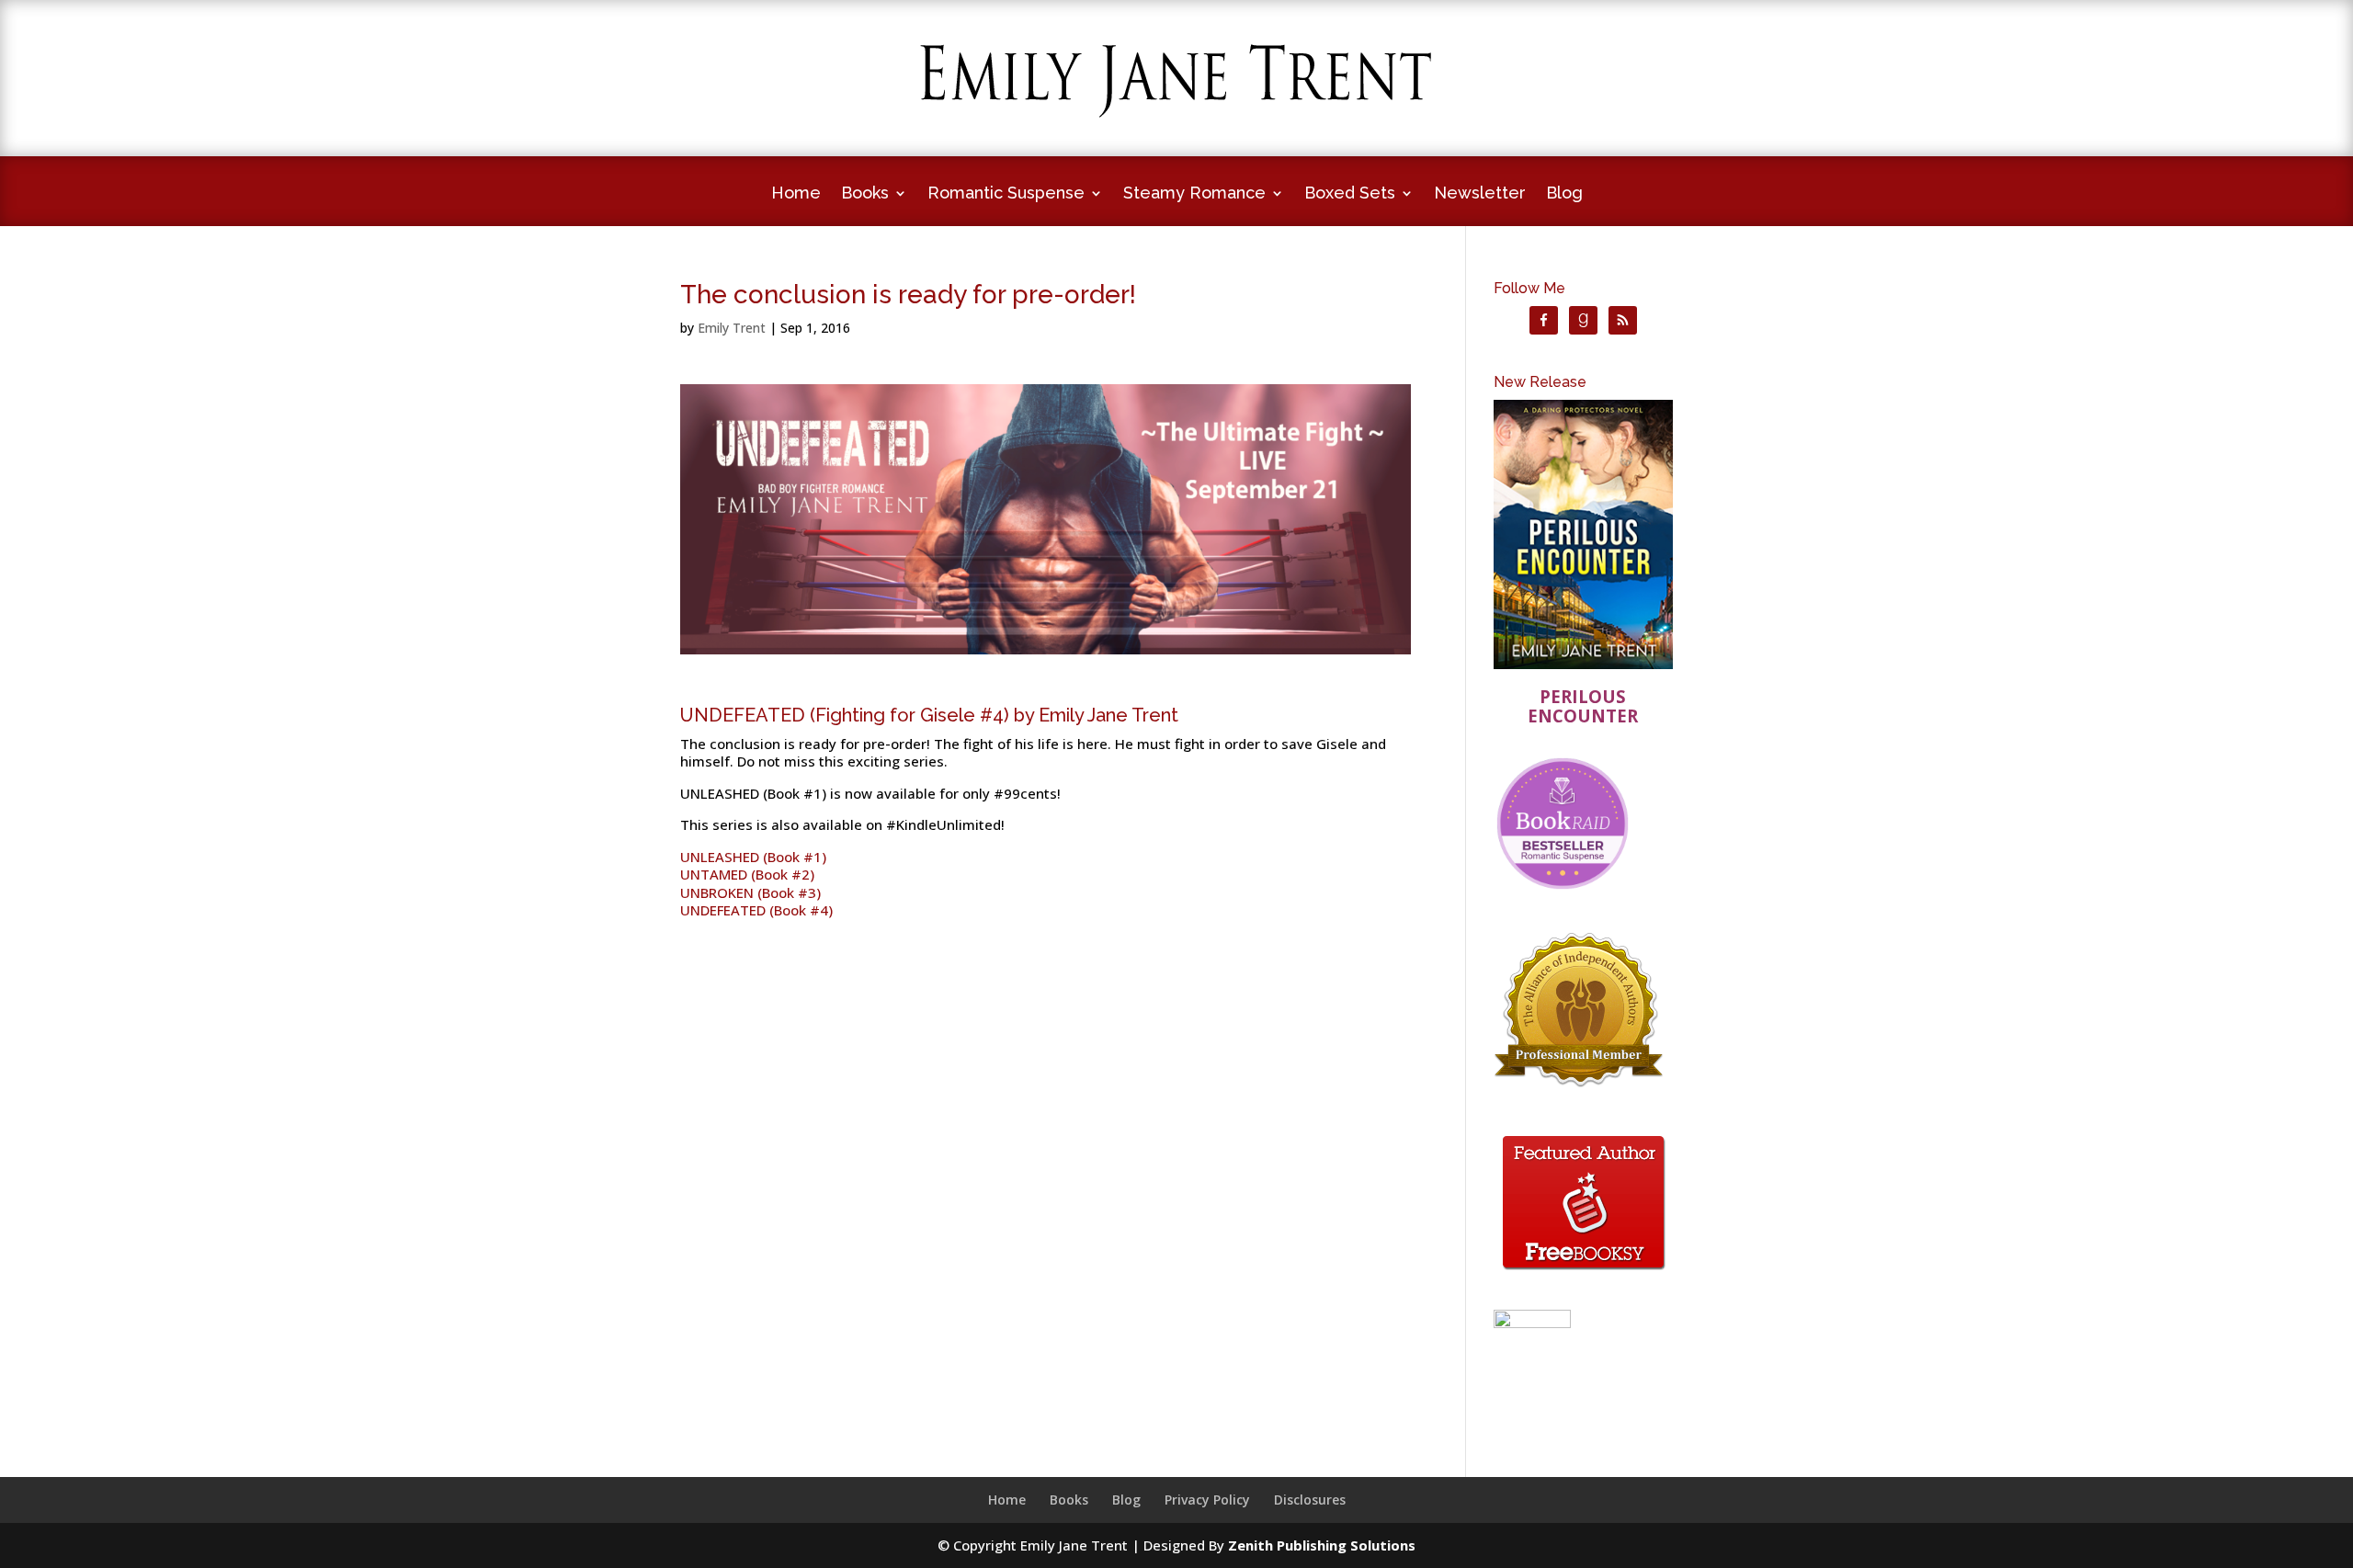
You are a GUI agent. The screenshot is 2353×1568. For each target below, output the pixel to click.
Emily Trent (732, 328)
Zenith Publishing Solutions (1322, 1545)
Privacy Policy (1207, 1500)
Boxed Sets (1350, 194)
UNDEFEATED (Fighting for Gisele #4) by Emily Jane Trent (929, 715)
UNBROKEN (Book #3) (750, 892)
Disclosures (1310, 1500)
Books (865, 194)
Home (796, 194)
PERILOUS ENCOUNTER (1583, 706)
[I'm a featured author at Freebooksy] (1584, 1273)
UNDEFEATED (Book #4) (756, 910)
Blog (1564, 194)
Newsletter (1480, 194)
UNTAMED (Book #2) (747, 874)
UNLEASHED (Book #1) (753, 857)
